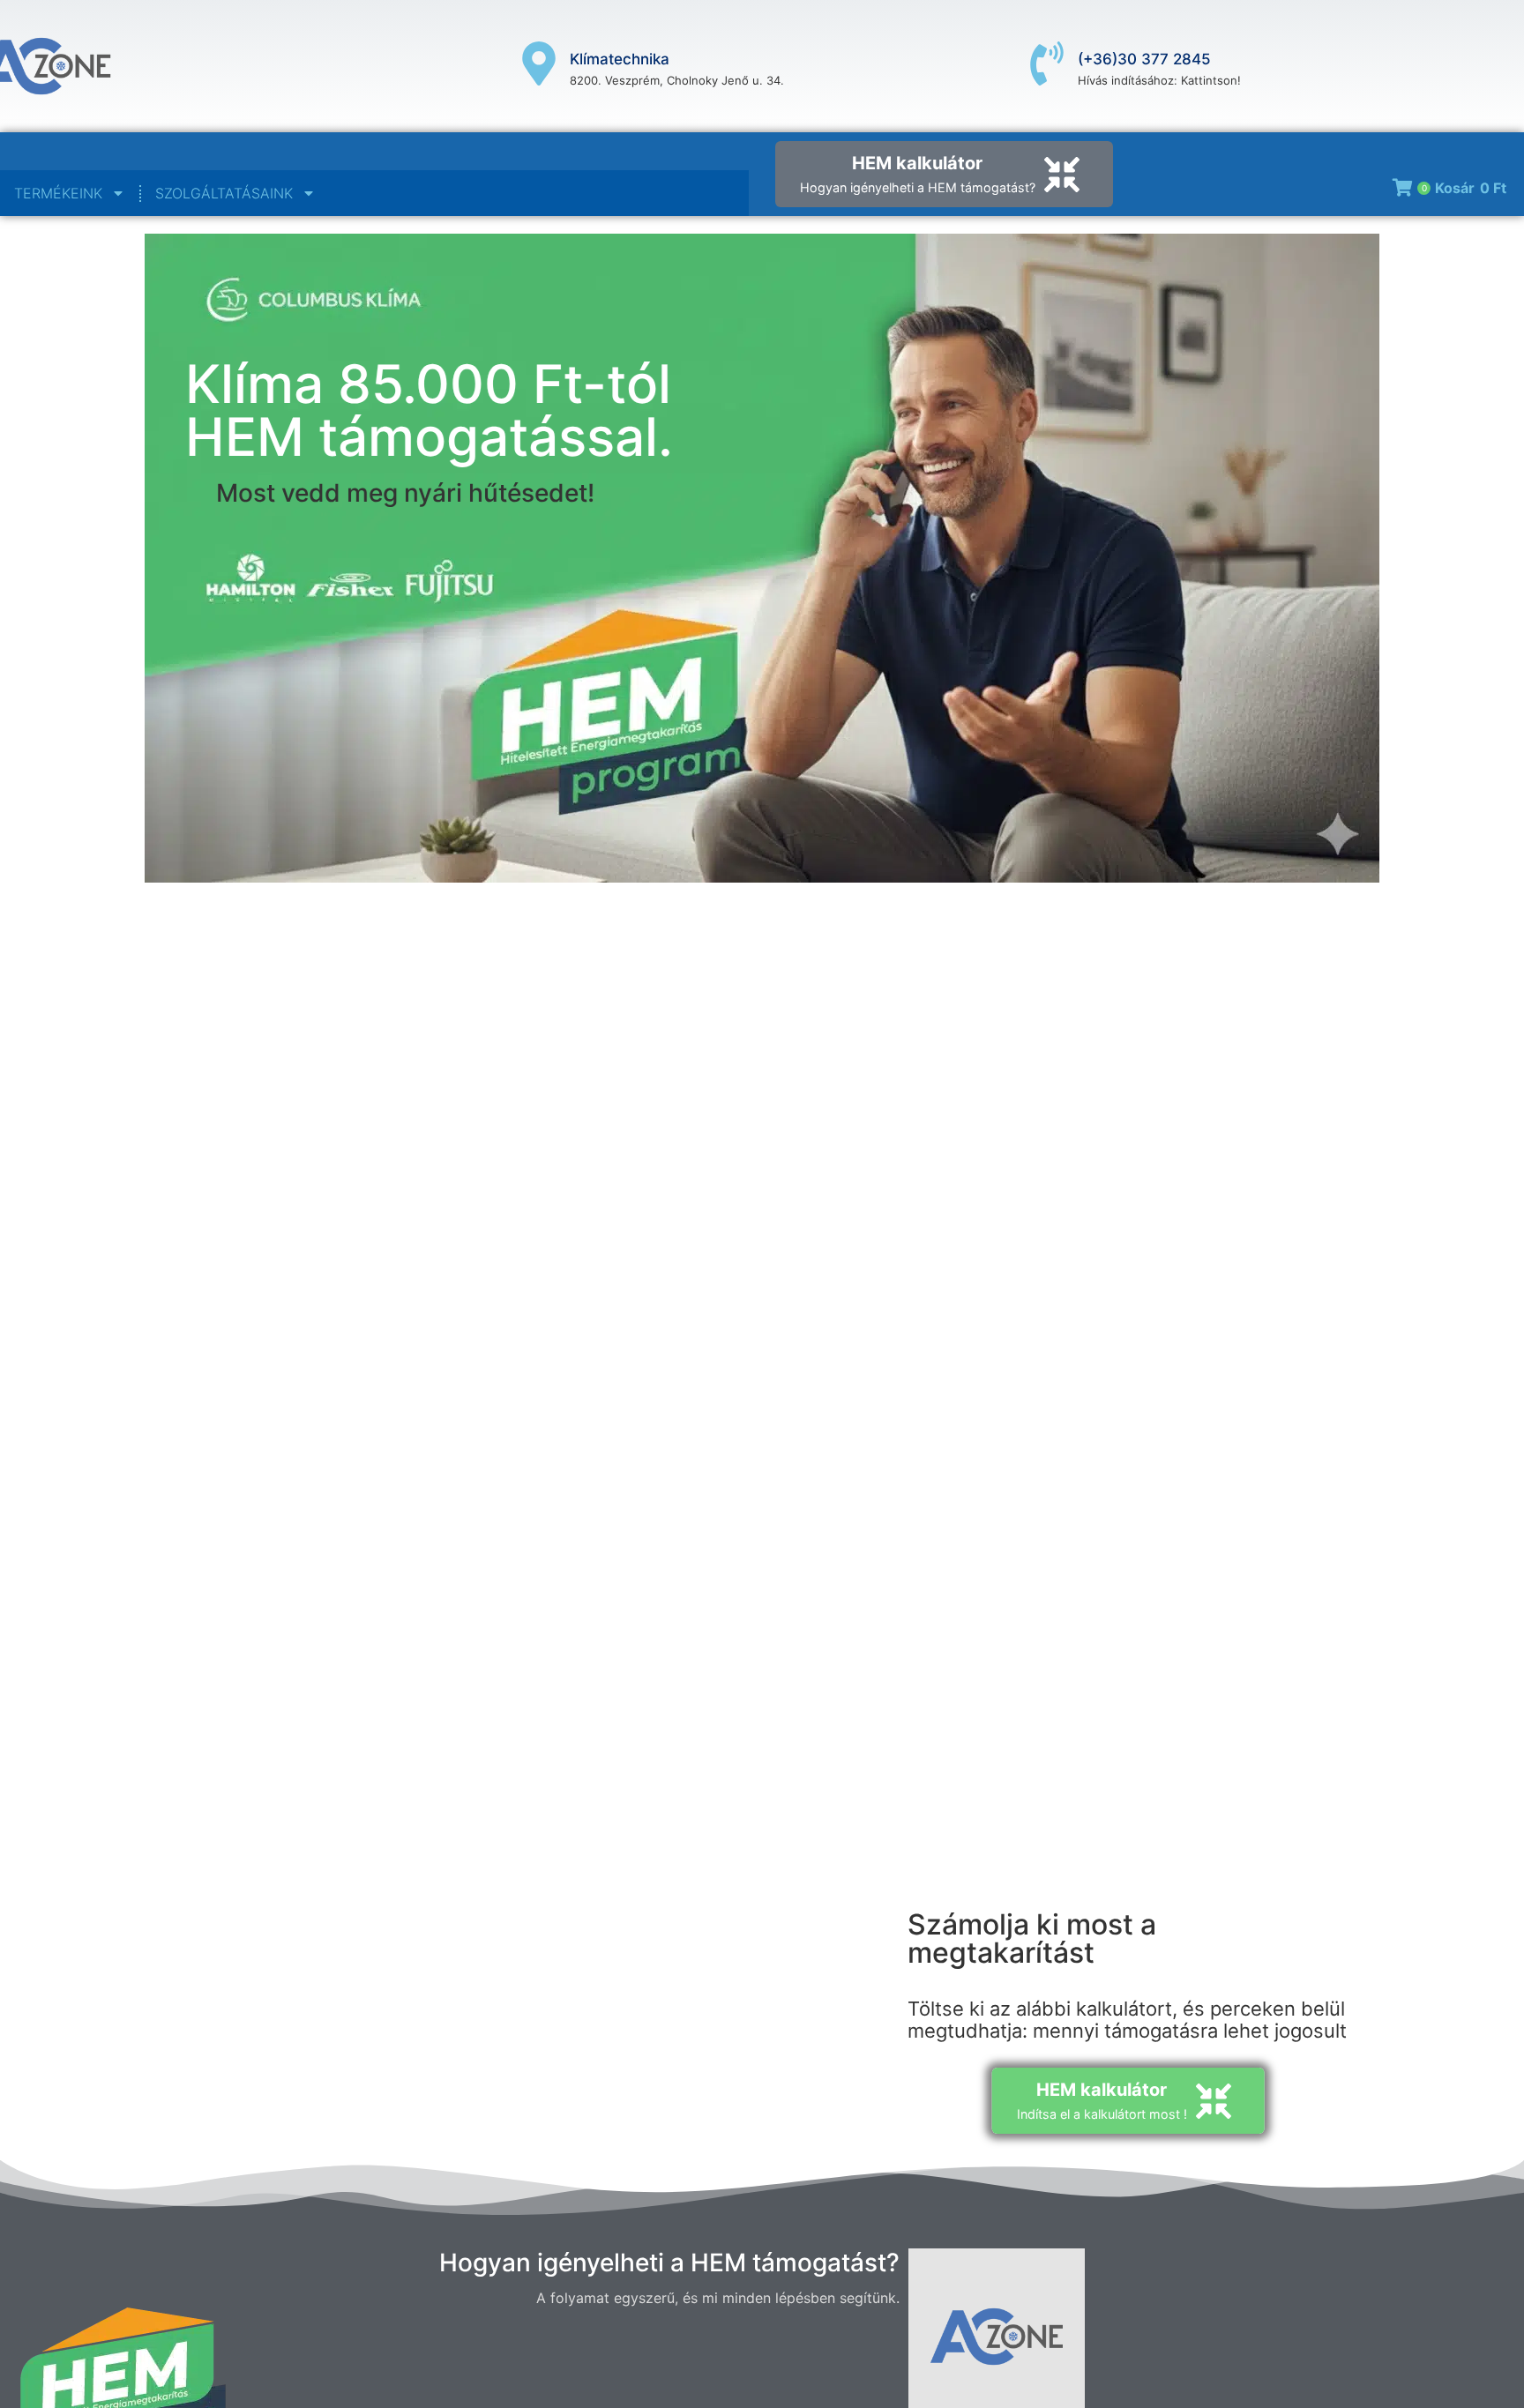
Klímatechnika (620, 59)
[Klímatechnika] (539, 67)
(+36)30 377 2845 (1144, 59)
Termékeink (58, 193)
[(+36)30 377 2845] (1047, 67)
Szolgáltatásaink (224, 193)
